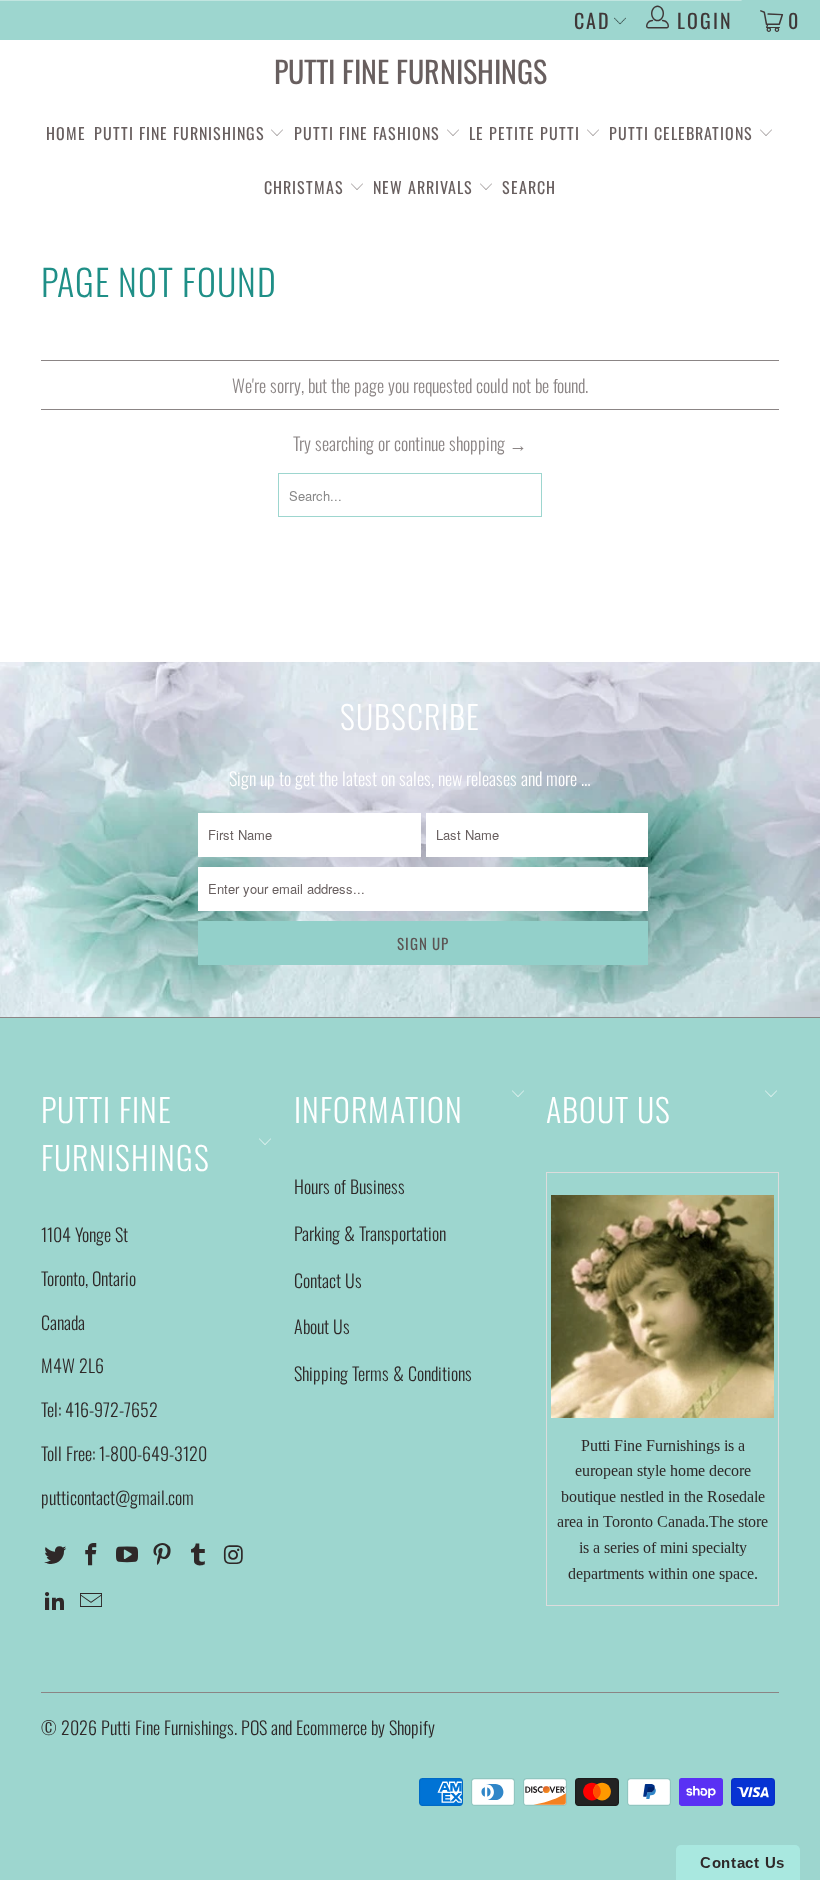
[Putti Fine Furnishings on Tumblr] (199, 1554)
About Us (322, 1326)
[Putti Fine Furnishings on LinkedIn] (56, 1600)
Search (529, 187)
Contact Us (328, 1280)
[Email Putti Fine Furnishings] (92, 1600)
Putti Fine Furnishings (410, 70)
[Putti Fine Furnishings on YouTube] (127, 1554)
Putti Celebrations (681, 133)
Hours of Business (349, 1186)
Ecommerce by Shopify (365, 1727)
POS (254, 1727)
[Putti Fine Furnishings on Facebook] (92, 1554)
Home (66, 133)
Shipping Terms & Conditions (383, 1373)
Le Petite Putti (527, 133)
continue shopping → (460, 443)
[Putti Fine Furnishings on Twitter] (56, 1554)
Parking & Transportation (370, 1233)
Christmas (306, 187)
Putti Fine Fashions (367, 133)
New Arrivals (423, 187)
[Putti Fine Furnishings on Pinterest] (163, 1554)
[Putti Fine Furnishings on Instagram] (234, 1554)
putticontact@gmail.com (117, 1497)
